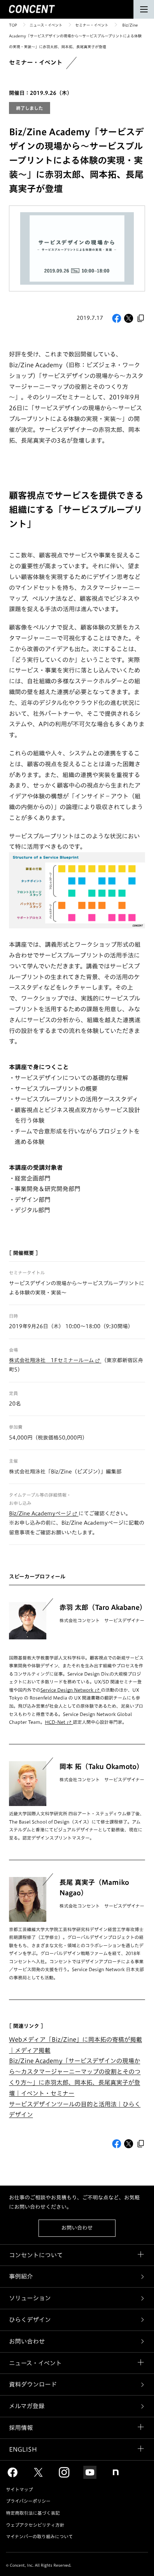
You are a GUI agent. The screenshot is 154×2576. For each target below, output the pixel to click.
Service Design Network (67, 1690)
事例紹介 (21, 2276)
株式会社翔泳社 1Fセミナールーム (51, 1360)
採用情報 (21, 2428)
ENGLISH (23, 2449)
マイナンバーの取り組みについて (39, 2536)
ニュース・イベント (46, 25)
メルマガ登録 (27, 2406)
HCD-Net (55, 1722)
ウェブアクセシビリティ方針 (35, 2525)
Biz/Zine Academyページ (40, 1513)
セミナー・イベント (92, 25)
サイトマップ (19, 2489)
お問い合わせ (77, 2228)
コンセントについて (36, 2255)
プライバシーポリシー (28, 2501)
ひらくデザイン (30, 2320)
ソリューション (30, 2298)
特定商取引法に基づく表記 (33, 2513)
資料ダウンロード (33, 2384)
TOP (13, 25)
